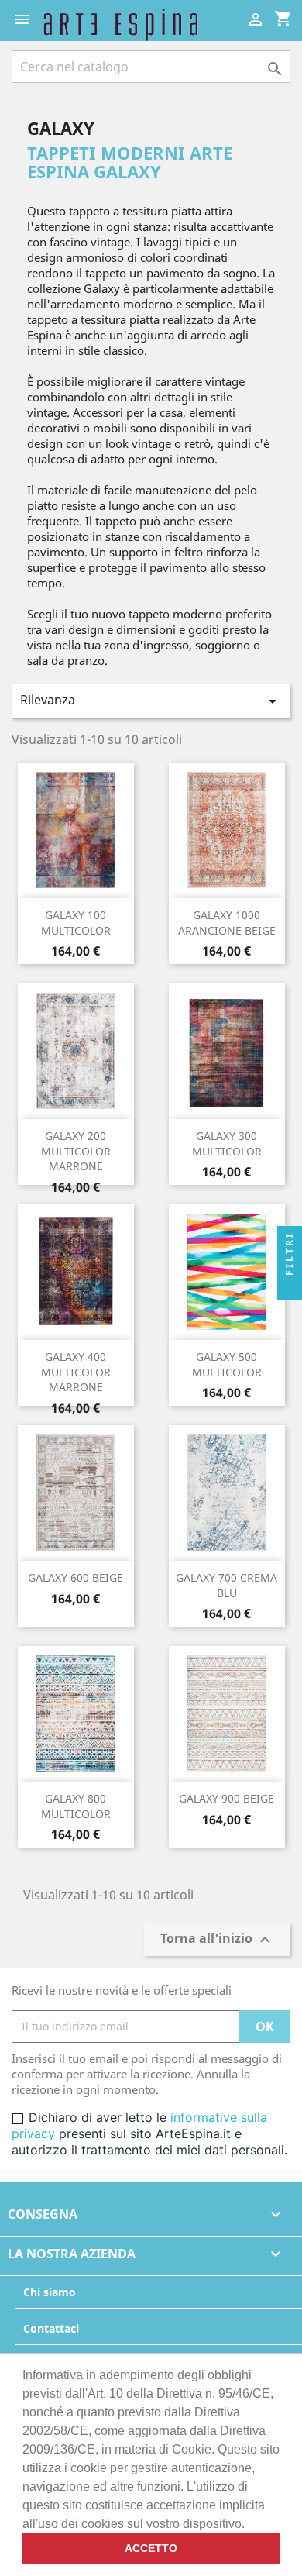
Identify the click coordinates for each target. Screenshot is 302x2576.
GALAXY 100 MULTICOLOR (76, 923)
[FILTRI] (290, 1288)
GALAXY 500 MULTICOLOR (227, 1364)
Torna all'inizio (217, 1939)
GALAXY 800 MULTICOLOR (76, 1806)
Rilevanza (151, 701)
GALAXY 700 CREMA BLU (226, 1585)
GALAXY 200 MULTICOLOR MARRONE (76, 1151)
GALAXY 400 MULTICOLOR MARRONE (76, 1372)
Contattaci (51, 2328)
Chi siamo (50, 2292)
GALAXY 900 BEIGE (226, 1798)
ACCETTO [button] (151, 2548)
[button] (250, 2525)
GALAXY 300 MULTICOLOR (227, 1143)
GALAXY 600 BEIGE (75, 1577)
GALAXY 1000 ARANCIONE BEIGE (227, 923)
